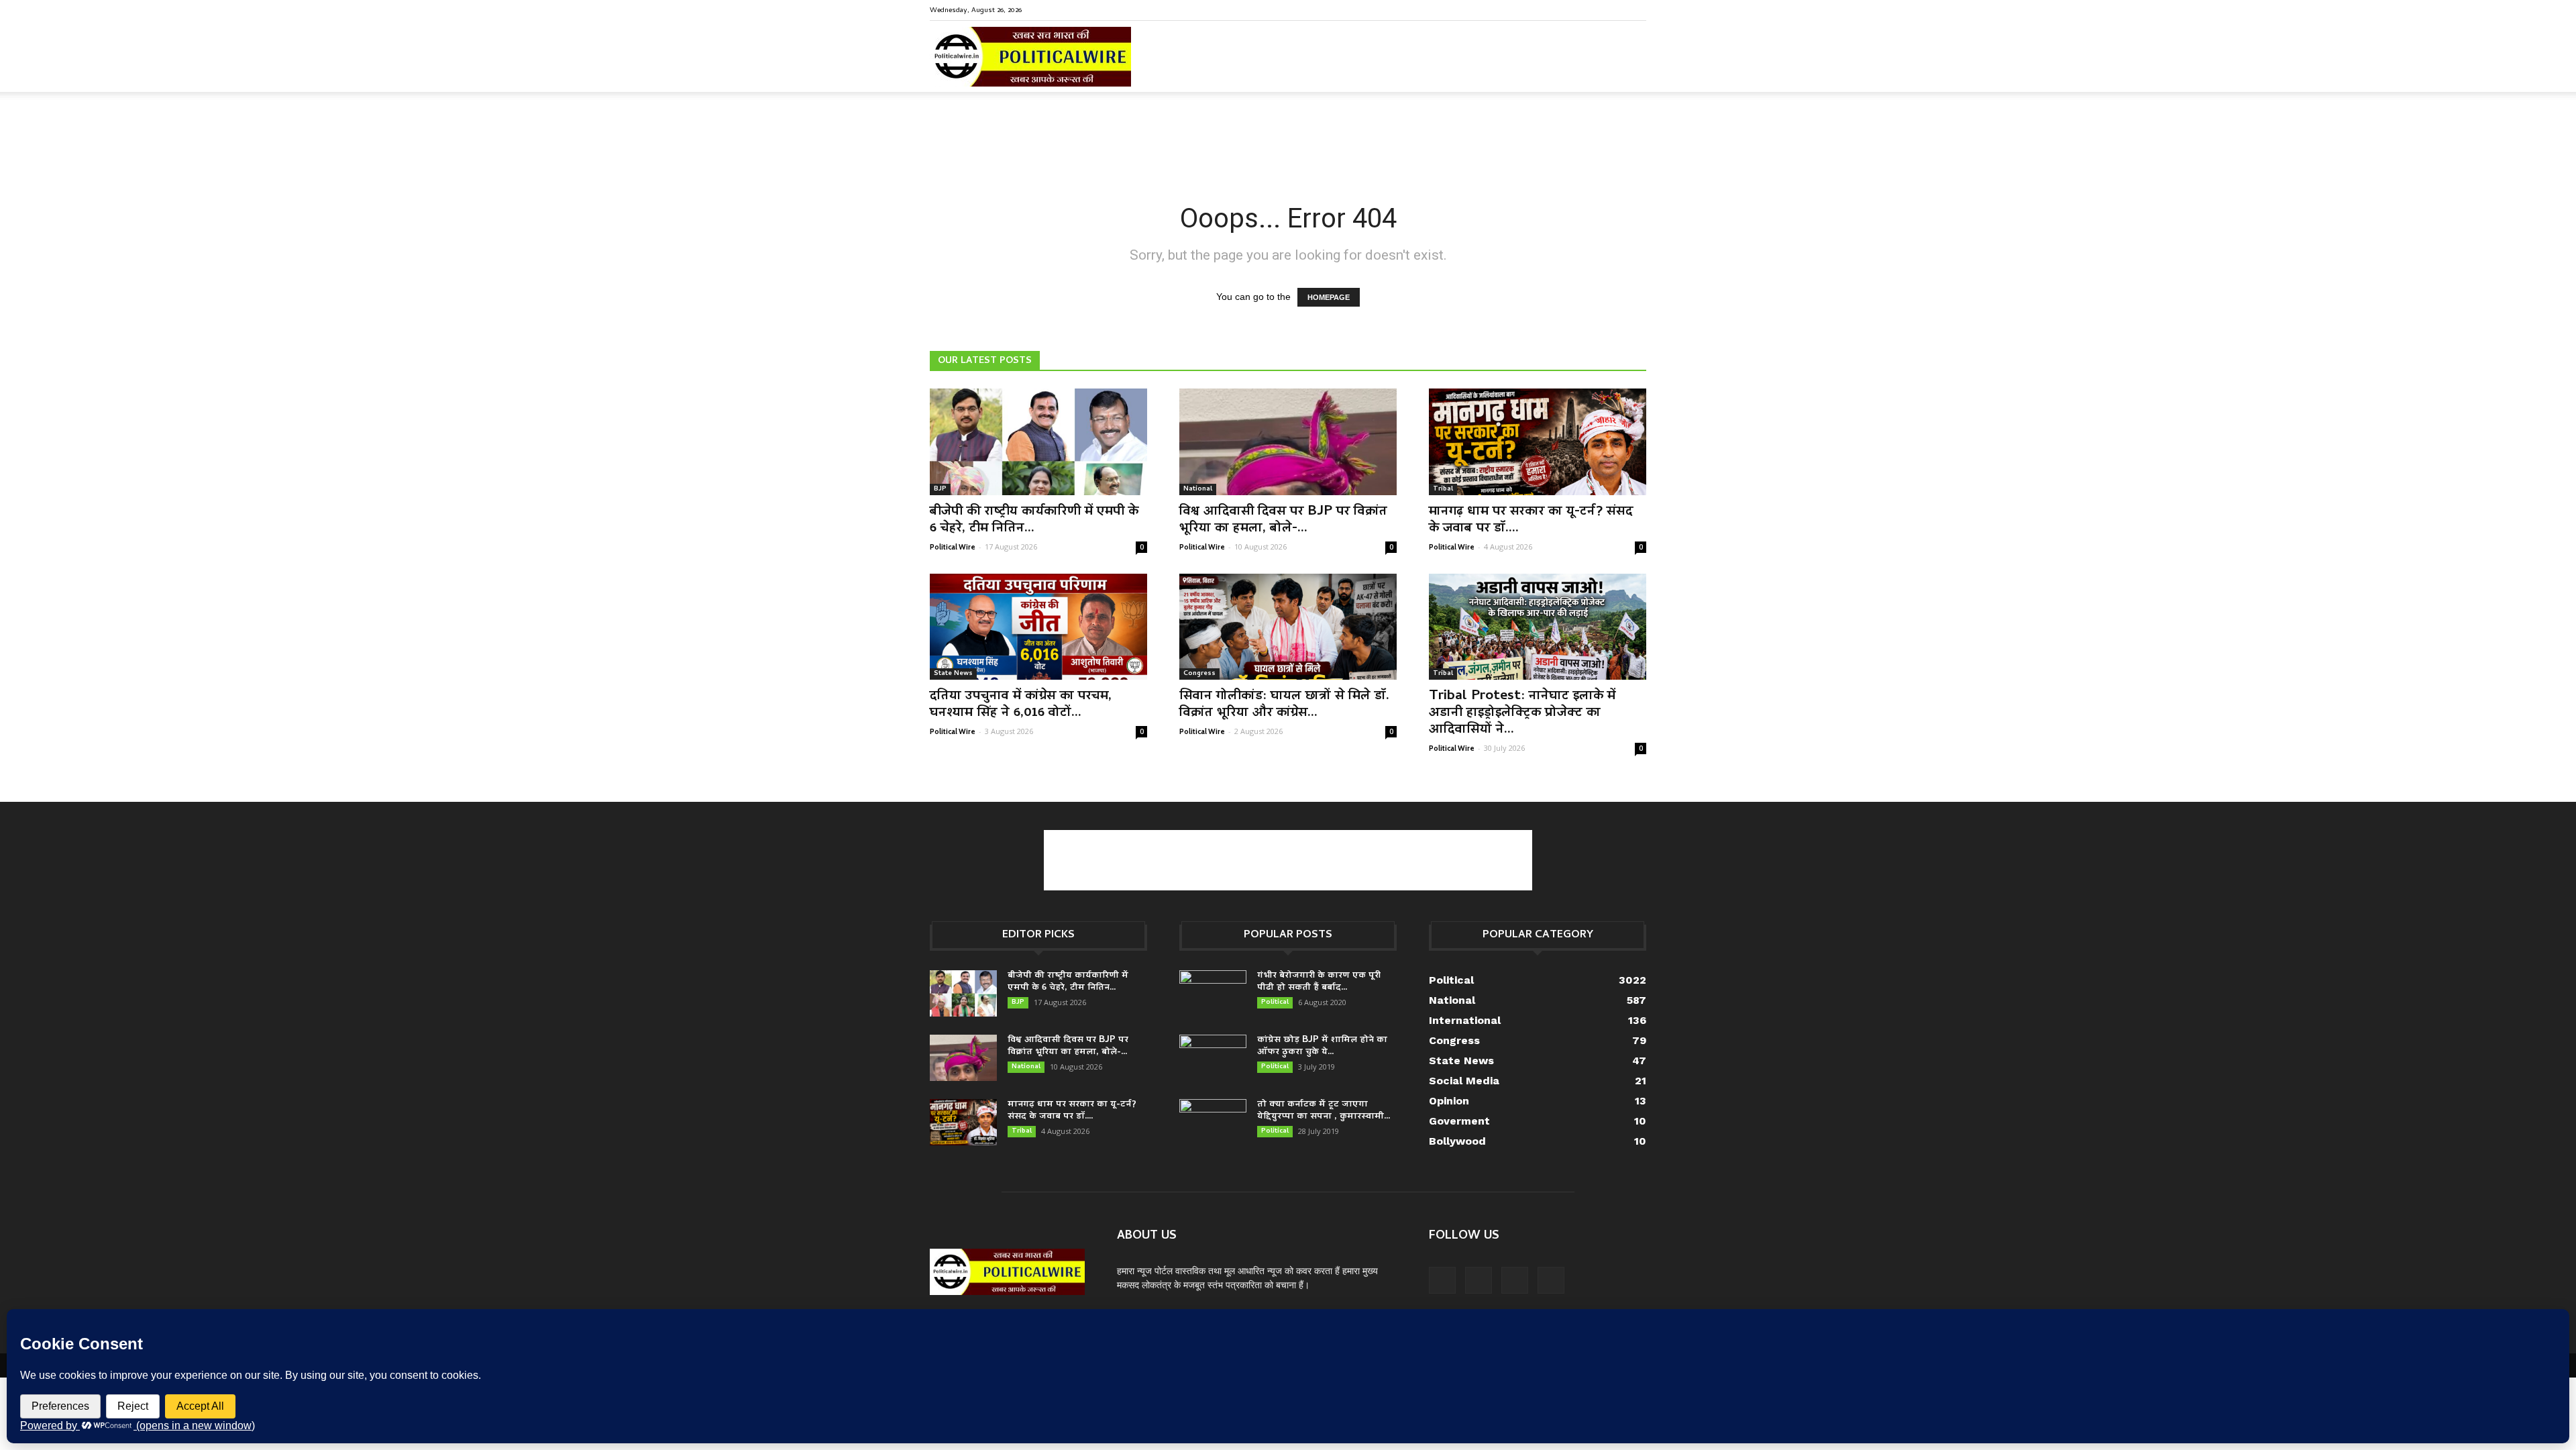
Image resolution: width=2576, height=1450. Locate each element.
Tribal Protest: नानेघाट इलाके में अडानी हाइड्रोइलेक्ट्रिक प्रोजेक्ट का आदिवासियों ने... (1522, 713)
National (1198, 489)
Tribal (1443, 489)
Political (1275, 1002)
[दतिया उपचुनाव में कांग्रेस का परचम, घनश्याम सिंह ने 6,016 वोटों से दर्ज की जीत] (1038, 627)
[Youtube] (1636, 9)
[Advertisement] (1288, 138)
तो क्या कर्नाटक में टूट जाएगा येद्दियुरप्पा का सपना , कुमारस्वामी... (1324, 1111)
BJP (940, 489)
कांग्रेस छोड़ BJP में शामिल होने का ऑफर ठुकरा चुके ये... (1322, 1046)
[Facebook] (1570, 9)
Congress (1199, 674)
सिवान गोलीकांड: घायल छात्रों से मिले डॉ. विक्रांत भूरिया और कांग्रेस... (1284, 705)
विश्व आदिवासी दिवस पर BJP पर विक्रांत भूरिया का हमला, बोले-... (1283, 520)
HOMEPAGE (1329, 297)
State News (953, 674)
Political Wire (953, 547)
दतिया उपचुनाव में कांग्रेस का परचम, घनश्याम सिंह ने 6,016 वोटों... (1021, 705)
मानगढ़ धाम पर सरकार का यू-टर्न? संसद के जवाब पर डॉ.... (1531, 520)
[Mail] (1592, 9)
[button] (1630, 67)
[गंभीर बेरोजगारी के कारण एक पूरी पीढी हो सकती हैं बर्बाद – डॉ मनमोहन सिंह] (1213, 994)
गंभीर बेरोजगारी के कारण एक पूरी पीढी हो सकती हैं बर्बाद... (1319, 982)
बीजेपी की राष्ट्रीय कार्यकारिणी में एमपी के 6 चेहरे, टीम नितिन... (1034, 520)
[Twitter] (1614, 9)
